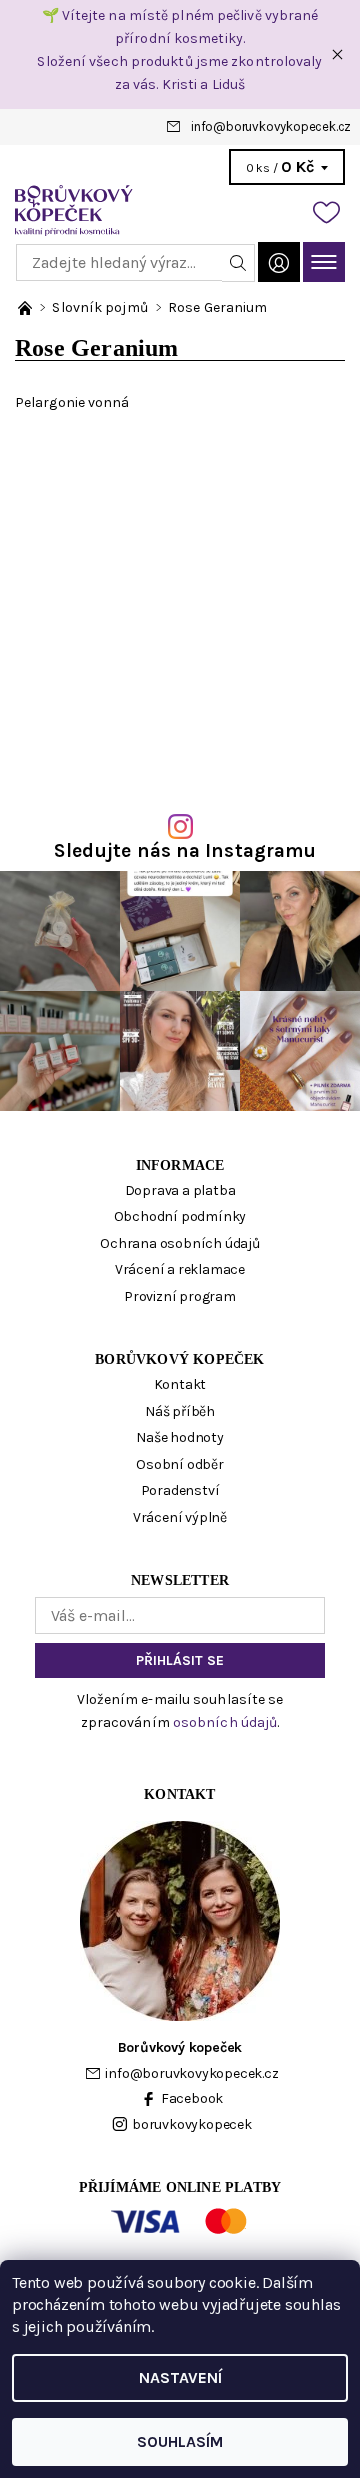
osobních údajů (225, 1722)
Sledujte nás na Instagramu (185, 850)
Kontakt (180, 1384)
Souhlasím (180, 2441)
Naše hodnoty (180, 1437)
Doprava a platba (180, 1190)
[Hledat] (238, 262)
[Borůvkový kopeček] (180, 210)
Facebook (192, 2098)
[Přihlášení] (279, 261)
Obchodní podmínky (180, 1216)
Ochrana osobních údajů (180, 1243)
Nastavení (180, 2377)
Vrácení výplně (180, 1517)
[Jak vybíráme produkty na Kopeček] (26, 307)
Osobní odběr (180, 1464)
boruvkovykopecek (192, 2124)
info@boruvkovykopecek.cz (271, 126)
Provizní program (180, 1296)
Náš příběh (180, 1411)
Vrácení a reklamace (180, 1269)
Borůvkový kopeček (179, 1359)
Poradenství (180, 1490)
